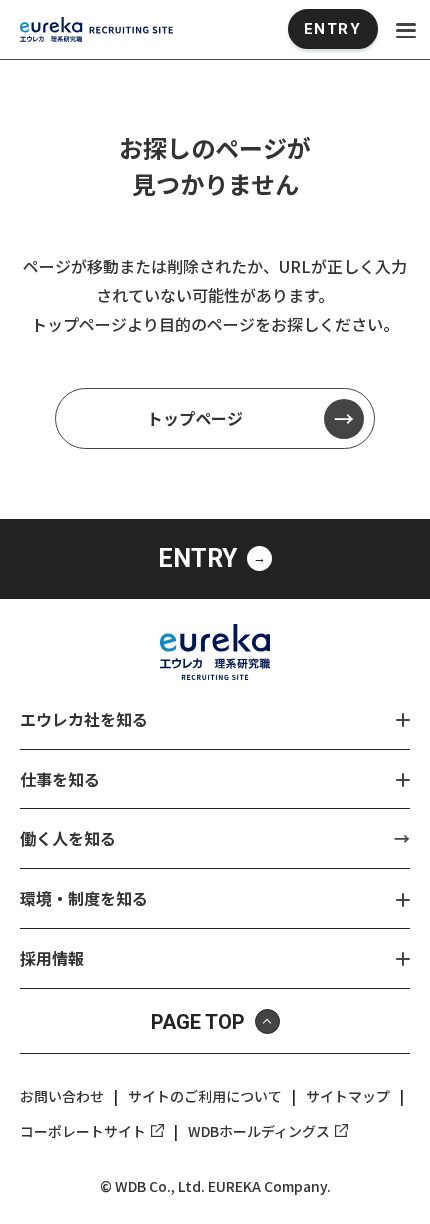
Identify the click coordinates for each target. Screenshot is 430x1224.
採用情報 (52, 958)
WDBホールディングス (259, 1131)
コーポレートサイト (83, 1131)
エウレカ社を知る (84, 719)
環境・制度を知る (84, 898)
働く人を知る (68, 838)
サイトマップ (348, 1096)
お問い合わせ (62, 1096)
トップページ (195, 418)
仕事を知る (60, 779)
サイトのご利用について (205, 1096)
